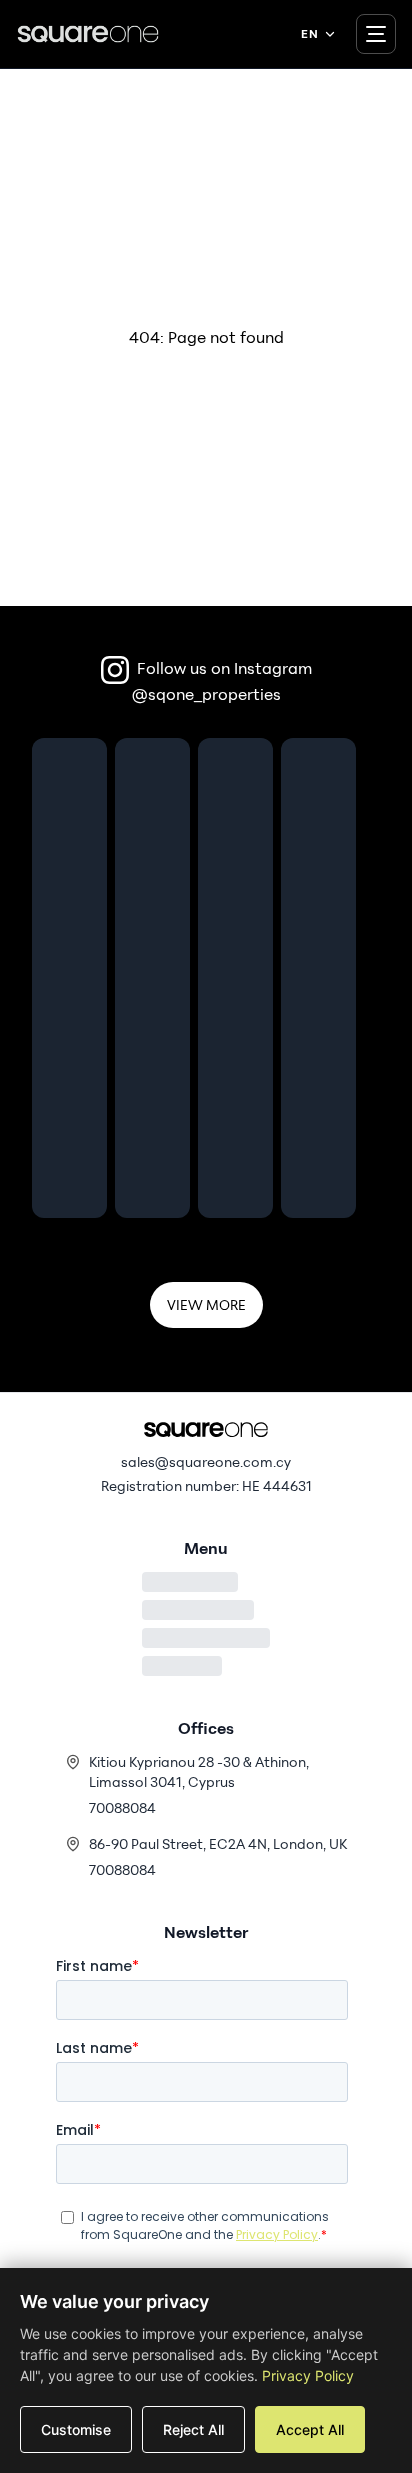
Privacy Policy (308, 2375)
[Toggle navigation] (376, 34)
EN (309, 33)
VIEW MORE (206, 1304)
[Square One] (88, 34)
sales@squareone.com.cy (206, 1461)
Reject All (193, 2429)
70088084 (122, 1807)
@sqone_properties (206, 694)
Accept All (310, 2429)
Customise (76, 2429)
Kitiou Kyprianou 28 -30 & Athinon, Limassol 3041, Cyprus (199, 1771)
